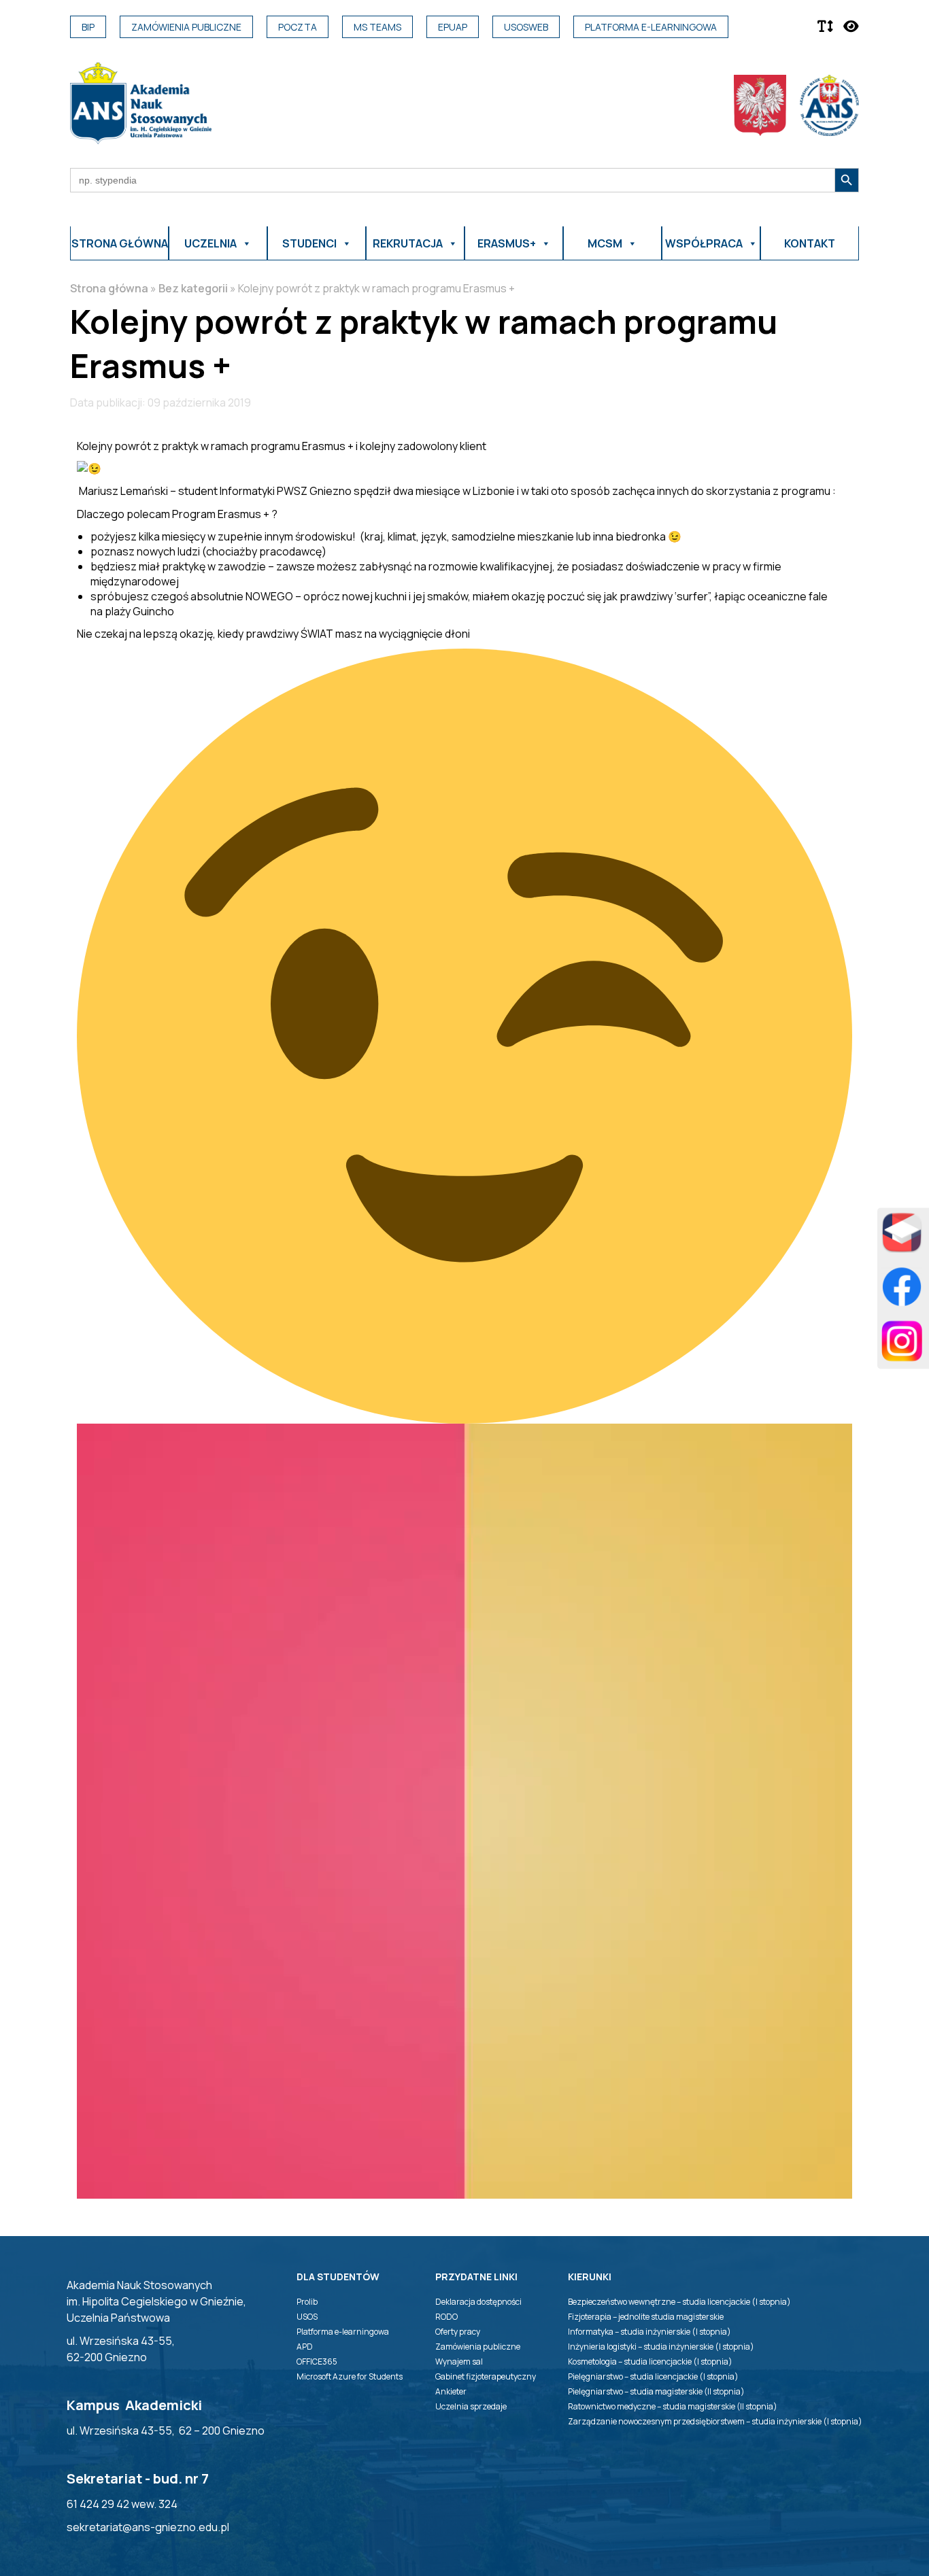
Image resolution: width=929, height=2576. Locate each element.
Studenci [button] (309, 243)
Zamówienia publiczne (186, 27)
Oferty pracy (458, 2332)
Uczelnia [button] (210, 243)
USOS (307, 2317)
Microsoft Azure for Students (350, 2376)
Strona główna (120, 243)
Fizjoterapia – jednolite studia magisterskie (646, 2317)
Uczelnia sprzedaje (471, 2406)
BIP (88, 27)
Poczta (298, 27)
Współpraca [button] (704, 243)
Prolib (307, 2302)
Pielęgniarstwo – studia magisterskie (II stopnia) (656, 2391)
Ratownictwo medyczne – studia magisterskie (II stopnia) (673, 2406)
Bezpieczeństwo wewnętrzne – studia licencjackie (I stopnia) (679, 2302)
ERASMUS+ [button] (507, 243)
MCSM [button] (605, 243)
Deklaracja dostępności (478, 2302)
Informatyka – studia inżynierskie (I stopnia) (649, 2332)
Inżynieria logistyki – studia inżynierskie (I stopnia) (661, 2347)
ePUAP (453, 27)
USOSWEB (526, 27)
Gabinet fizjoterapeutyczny (486, 2376)
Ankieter (451, 2391)
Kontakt (810, 243)
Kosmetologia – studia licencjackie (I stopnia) (650, 2362)
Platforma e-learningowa (651, 27)
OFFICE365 (317, 2362)
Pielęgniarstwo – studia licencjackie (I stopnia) (653, 2376)
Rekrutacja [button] (408, 243)
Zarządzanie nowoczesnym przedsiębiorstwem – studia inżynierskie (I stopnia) (715, 2421)
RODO (446, 2317)
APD (305, 2347)
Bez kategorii (193, 288)
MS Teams (377, 27)
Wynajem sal (459, 2362)
